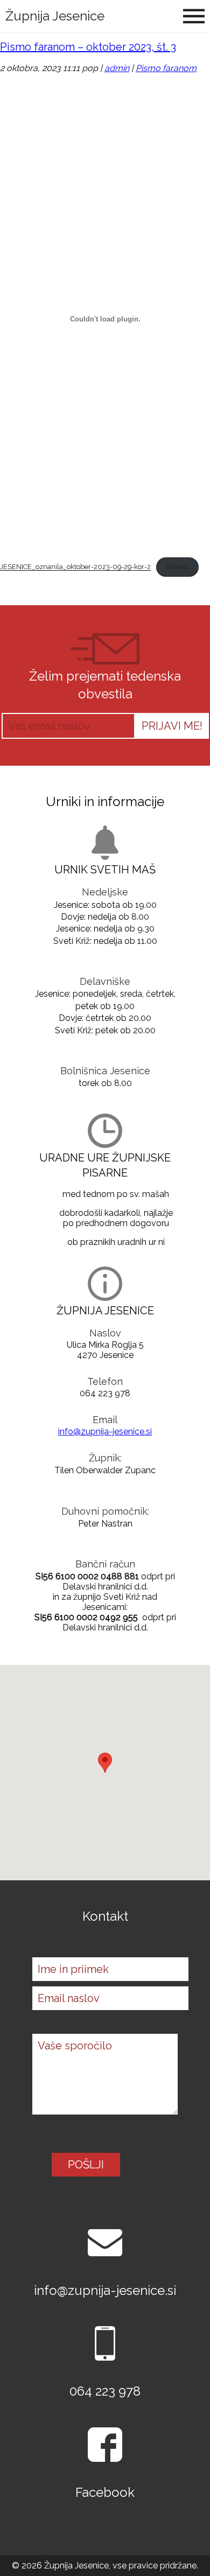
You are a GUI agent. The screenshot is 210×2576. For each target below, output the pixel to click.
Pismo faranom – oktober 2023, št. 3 (88, 47)
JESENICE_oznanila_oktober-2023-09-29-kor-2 (75, 567)
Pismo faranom (166, 68)
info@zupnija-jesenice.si (105, 1431)
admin (117, 68)
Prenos (177, 567)
